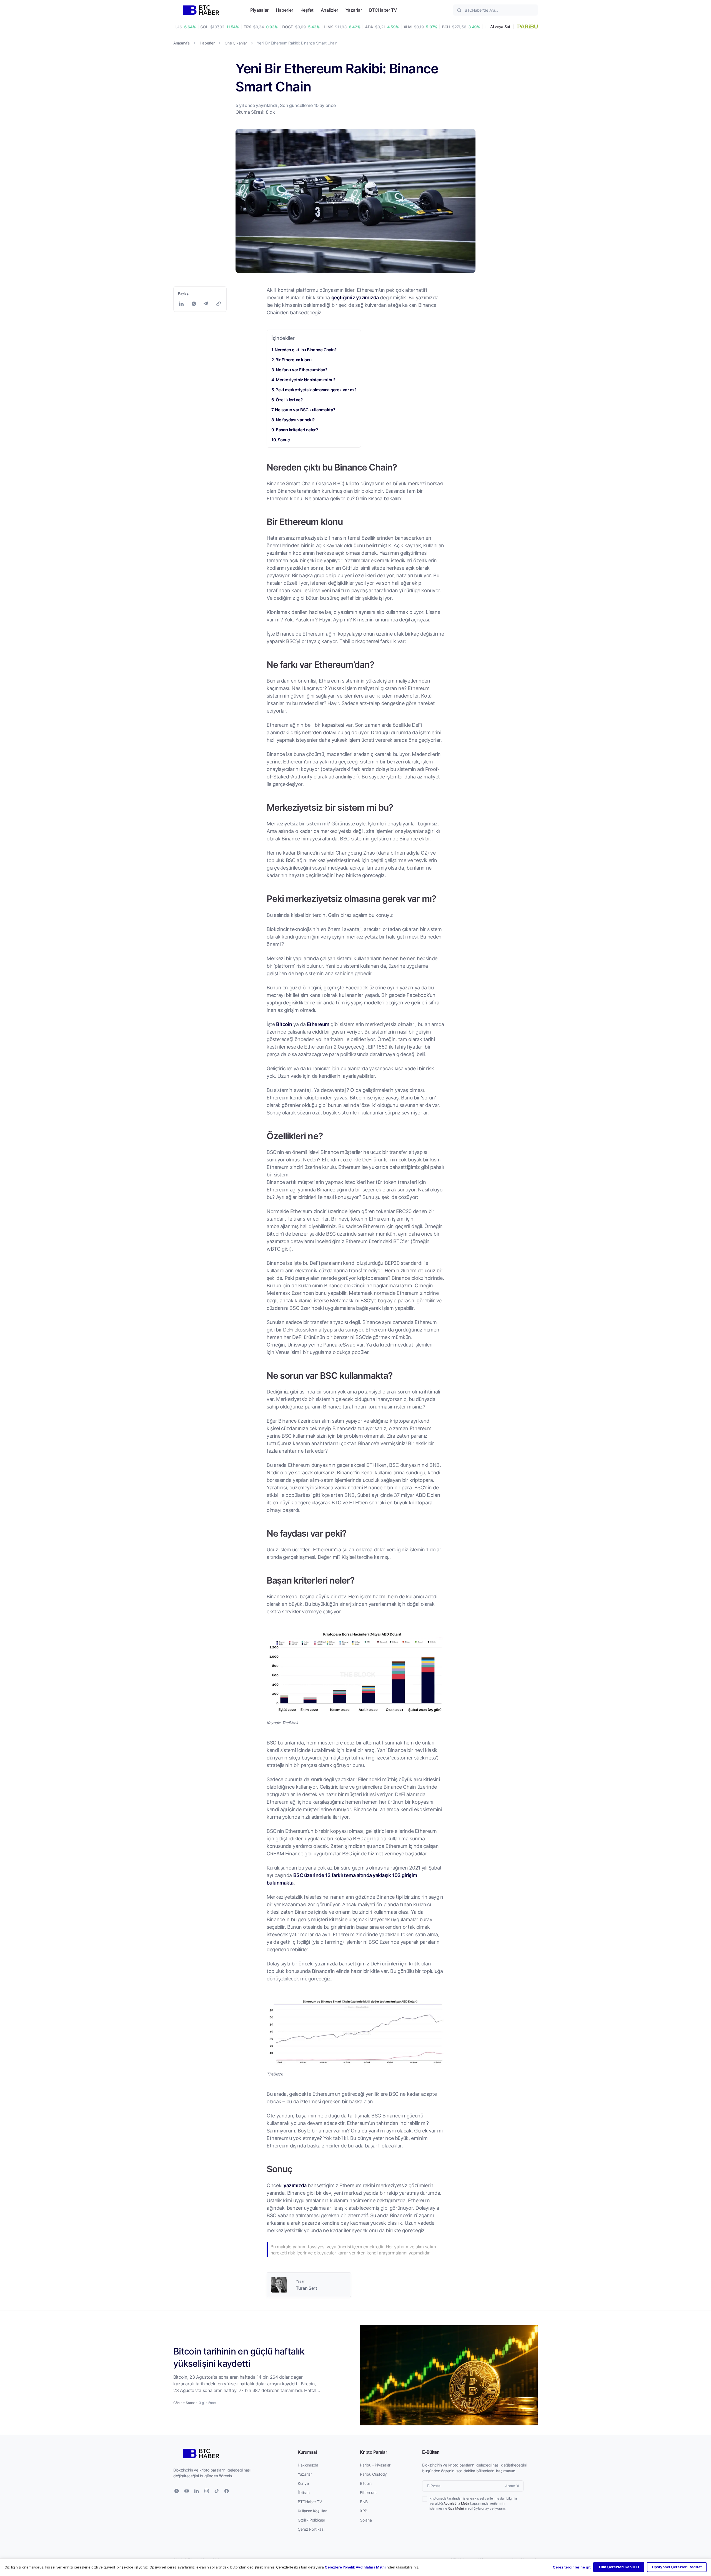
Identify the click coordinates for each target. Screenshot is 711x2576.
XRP (364, 2511)
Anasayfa (181, 43)
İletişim (304, 2492)
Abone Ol (512, 2486)
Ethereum (318, 1024)
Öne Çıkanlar (236, 43)
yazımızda (295, 2185)
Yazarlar (354, 10)
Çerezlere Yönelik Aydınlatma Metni (355, 2567)
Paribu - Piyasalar (375, 2465)
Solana (366, 2520)
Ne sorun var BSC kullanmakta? (305, 410)
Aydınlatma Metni (456, 2503)
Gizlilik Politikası (311, 2520)
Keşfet (307, 10)
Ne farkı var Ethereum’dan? (301, 370)
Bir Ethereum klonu (294, 360)
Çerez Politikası (311, 2529)
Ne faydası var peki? (295, 420)
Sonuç (284, 440)
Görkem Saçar (184, 2403)
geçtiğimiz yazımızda (355, 297)
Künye (303, 2483)
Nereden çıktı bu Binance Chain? (306, 350)
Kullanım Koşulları (312, 2511)
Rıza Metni (456, 2508)
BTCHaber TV (383, 10)
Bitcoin (284, 1024)
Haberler (284, 10)
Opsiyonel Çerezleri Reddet (677, 2567)
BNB (364, 2502)
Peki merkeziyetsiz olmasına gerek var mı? (316, 390)
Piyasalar (259, 10)
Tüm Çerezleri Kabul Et (619, 2567)
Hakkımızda (308, 2465)
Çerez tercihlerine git (572, 2567)
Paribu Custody (373, 2474)
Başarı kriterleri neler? (297, 430)
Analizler (330, 10)
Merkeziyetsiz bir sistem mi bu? (306, 380)
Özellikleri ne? (289, 400)
